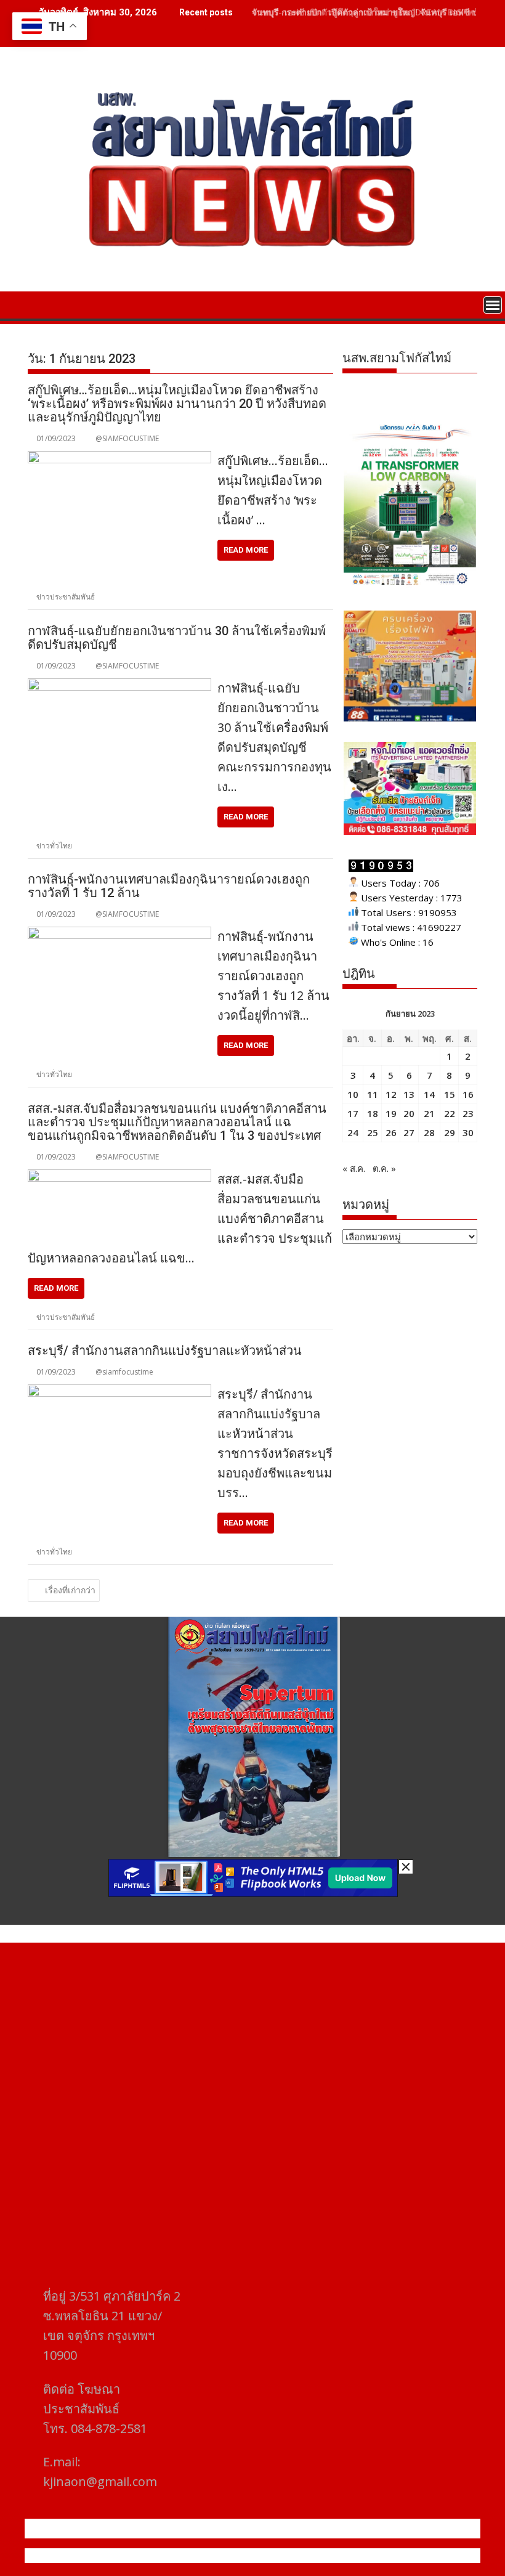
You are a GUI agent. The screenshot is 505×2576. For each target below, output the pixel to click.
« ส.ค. (354, 1168)
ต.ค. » (384, 1168)
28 (429, 1132)
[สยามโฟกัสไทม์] (40, 304)
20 (409, 1113)
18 (373, 1113)
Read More (246, 550)
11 (373, 1094)
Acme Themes (374, 2556)
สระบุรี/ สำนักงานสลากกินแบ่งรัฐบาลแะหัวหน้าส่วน (165, 1351)
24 (353, 1132)
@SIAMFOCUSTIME (127, 438)
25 (373, 1132)
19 (391, 1113)
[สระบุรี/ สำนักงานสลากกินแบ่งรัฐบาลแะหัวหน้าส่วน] (119, 1392)
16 (468, 1094)
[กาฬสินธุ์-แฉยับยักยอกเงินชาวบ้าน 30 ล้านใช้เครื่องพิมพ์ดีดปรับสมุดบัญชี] (119, 686)
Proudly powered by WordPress (171, 2556)
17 (353, 1113)
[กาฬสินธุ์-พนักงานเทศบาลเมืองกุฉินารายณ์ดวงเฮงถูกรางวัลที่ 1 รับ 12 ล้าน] (119, 934)
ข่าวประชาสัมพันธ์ (66, 597)
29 (450, 1132)
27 (409, 1132)
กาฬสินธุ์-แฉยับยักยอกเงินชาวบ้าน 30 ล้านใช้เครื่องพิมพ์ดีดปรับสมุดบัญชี (177, 638)
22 (450, 1113)
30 (468, 1132)
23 (468, 1113)
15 (450, 1094)
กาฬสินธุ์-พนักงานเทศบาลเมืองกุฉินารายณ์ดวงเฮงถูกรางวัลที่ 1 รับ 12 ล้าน (169, 886)
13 (409, 1094)
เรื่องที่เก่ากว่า (70, 1590)
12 (391, 1094)
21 (429, 1113)
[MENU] (493, 305)
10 (353, 1094)
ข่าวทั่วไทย (54, 846)
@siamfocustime (124, 1372)
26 (391, 1132)
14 (429, 1094)
